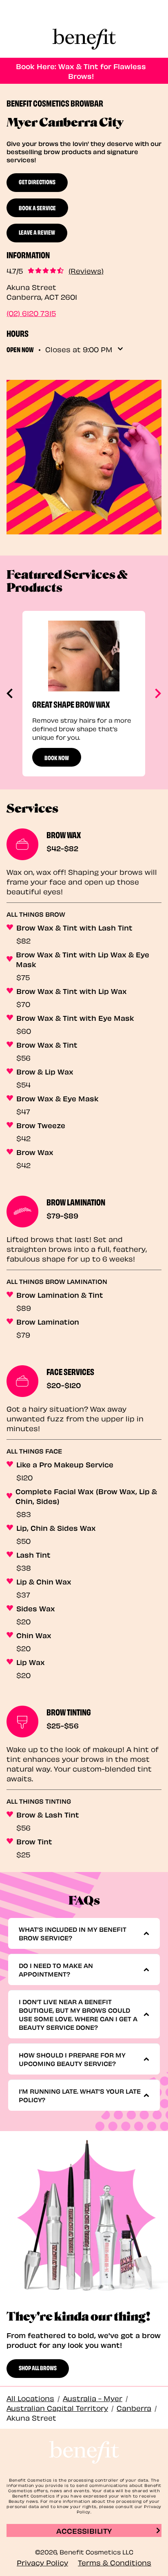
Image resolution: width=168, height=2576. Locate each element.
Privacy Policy (42, 2562)
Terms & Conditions (115, 2562)
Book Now (57, 757)
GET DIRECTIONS (37, 181)
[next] (157, 693)
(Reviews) (86, 270)
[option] (84, 694)
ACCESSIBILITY (84, 2530)
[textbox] (81, 1933)
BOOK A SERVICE (37, 207)
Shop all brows (38, 2367)
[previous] (10, 693)
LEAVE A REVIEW (37, 232)
